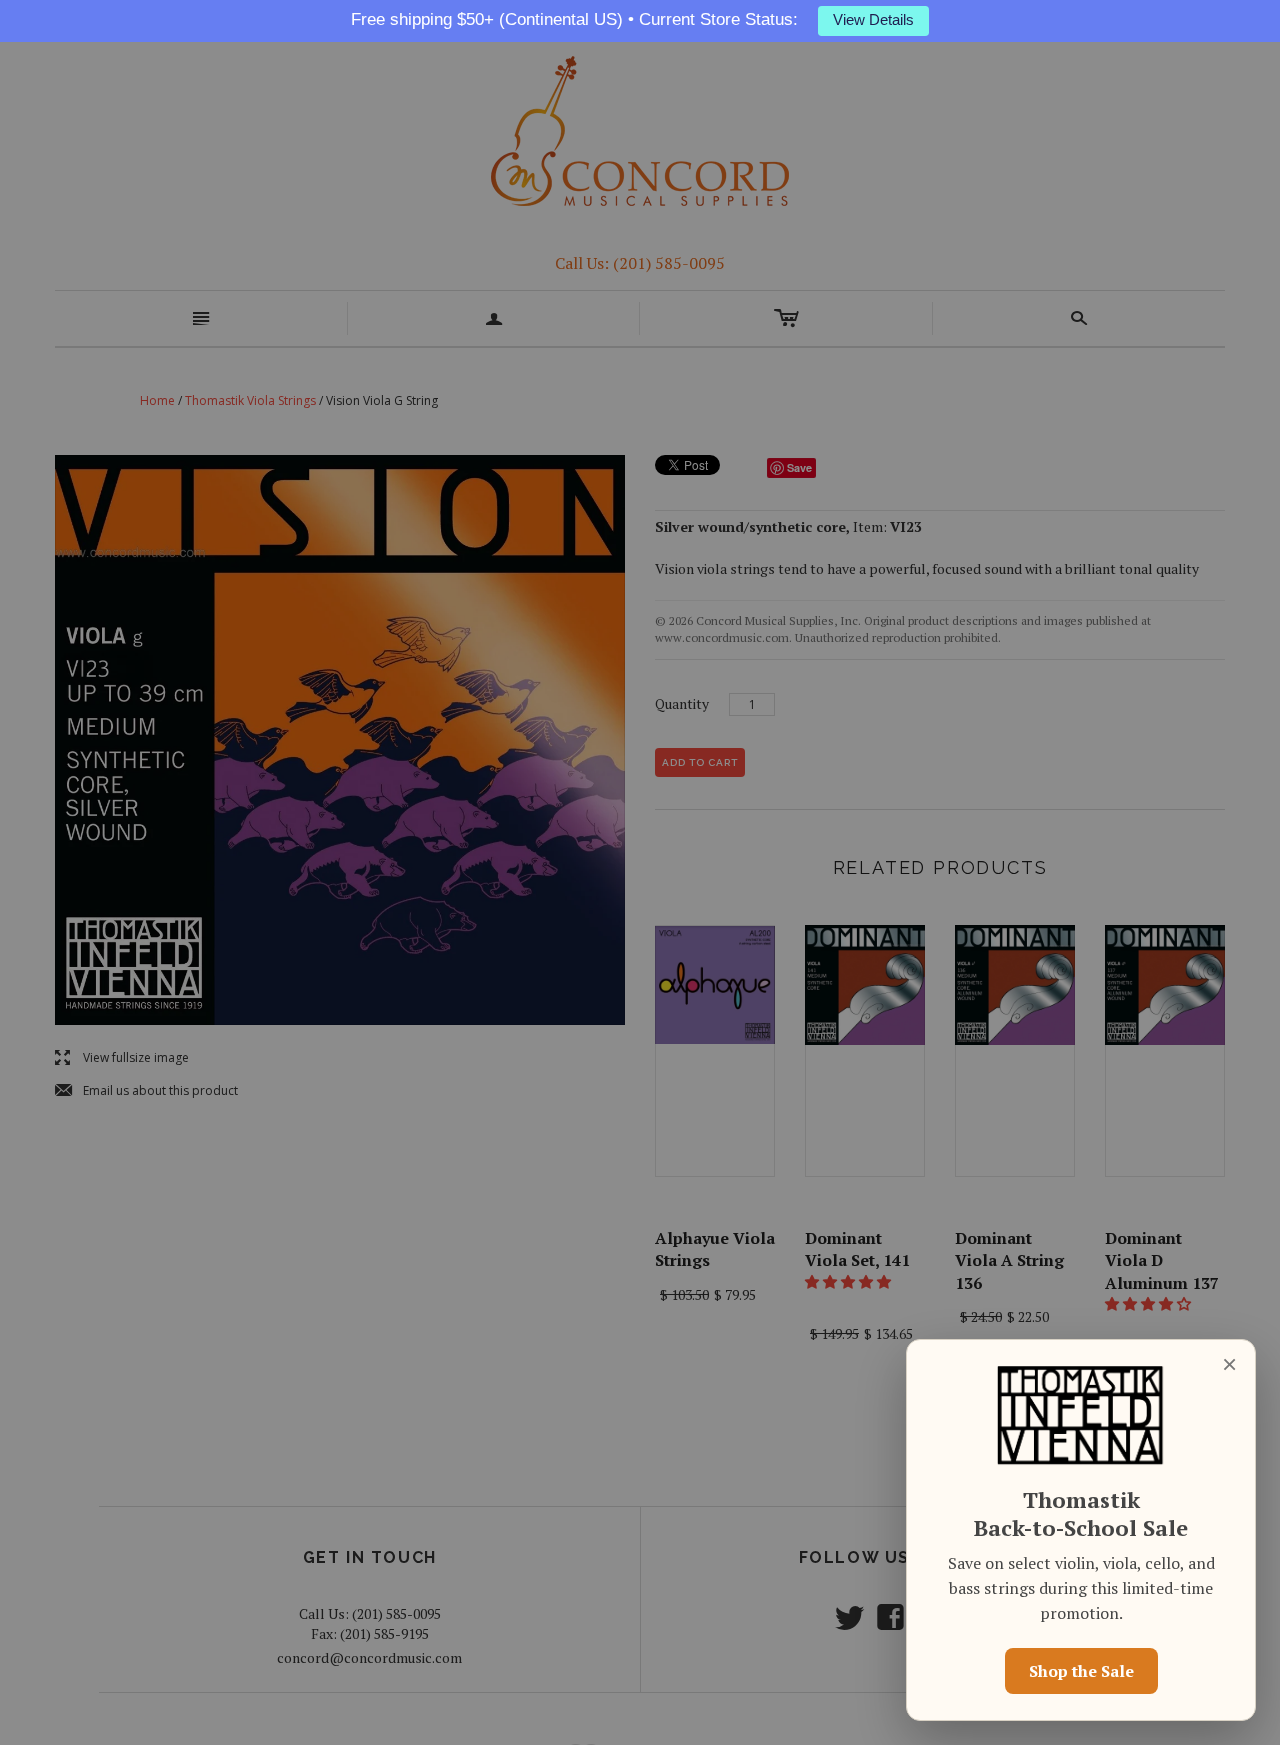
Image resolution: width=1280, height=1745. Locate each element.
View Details (873, 20)
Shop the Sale (1081, 1671)
